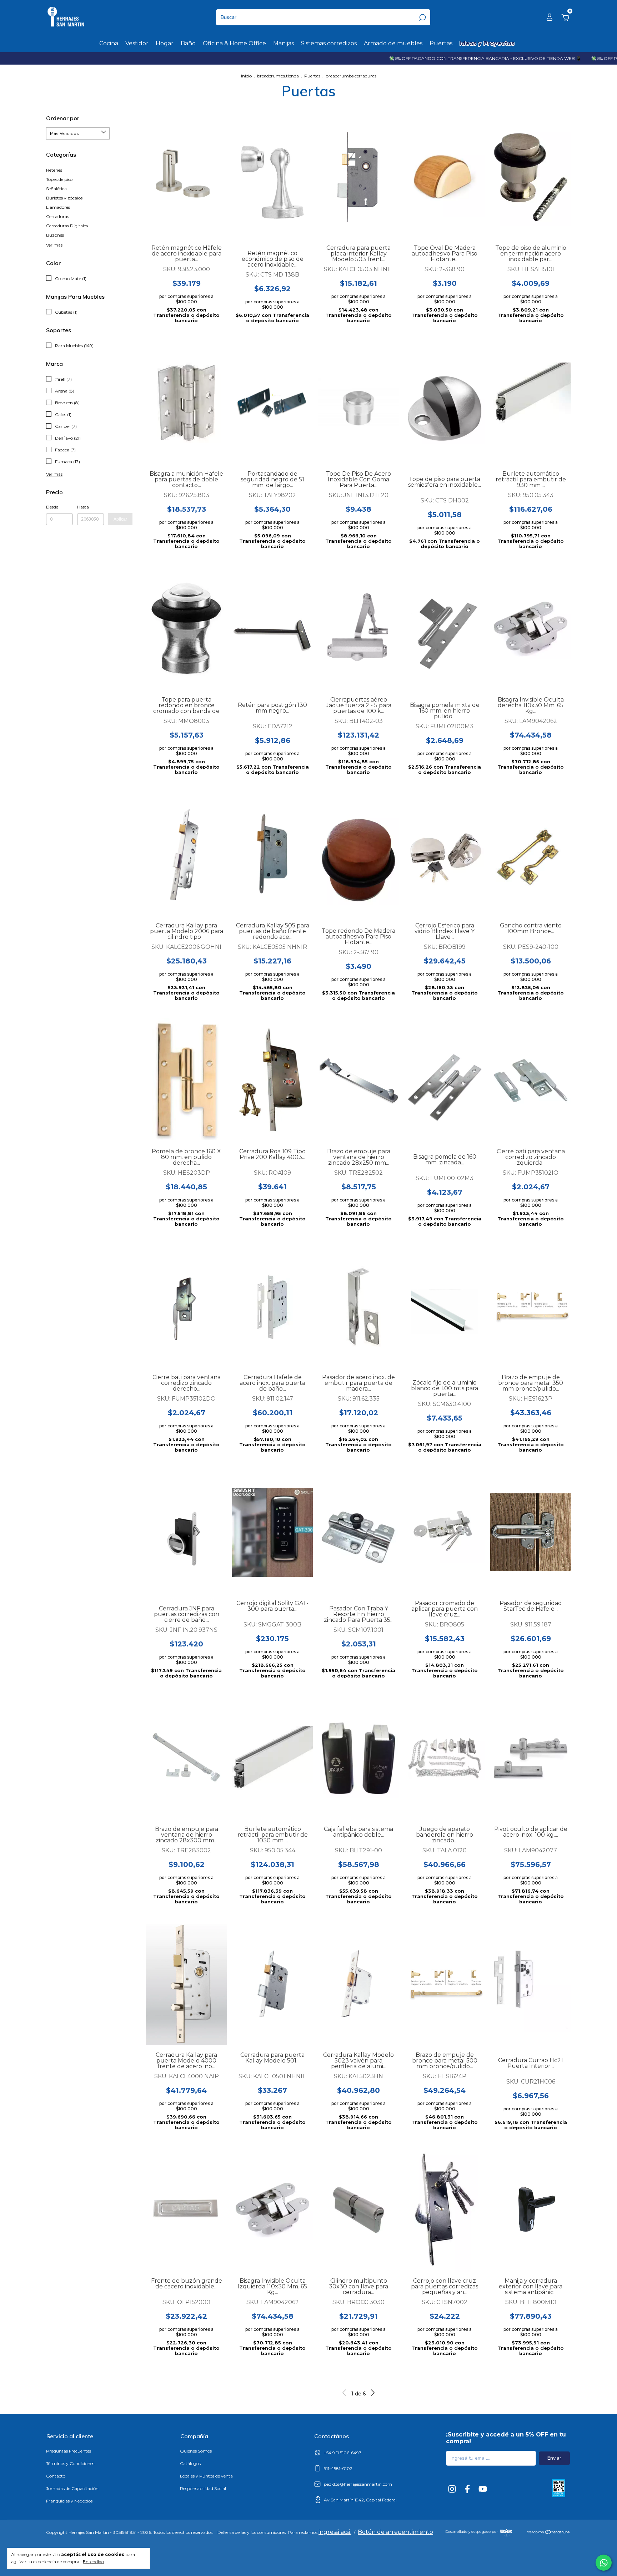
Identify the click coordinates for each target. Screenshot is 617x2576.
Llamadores (58, 207)
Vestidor (137, 43)
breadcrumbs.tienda (278, 76)
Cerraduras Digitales (67, 226)
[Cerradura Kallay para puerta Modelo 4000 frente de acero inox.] (186, 1984)
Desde (52, 507)
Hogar (165, 43)
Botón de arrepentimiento (395, 2532)
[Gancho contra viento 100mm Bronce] (531, 855)
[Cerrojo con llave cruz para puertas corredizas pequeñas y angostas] (445, 2210)
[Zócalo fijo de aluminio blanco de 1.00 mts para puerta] (445, 1312)
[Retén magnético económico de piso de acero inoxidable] (272, 182)
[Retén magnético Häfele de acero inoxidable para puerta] (186, 177)
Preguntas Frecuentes (69, 2451)
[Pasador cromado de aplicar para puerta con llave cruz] (445, 1532)
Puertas (441, 43)
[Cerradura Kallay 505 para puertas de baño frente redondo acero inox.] (272, 855)
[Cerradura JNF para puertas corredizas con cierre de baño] (186, 1538)
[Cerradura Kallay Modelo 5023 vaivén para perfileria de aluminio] (358, 1984)
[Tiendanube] (549, 2533)
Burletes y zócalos (64, 198)
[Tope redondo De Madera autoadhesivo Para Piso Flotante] (358, 860)
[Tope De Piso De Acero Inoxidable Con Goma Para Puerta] (358, 403)
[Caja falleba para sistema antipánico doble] (358, 1758)
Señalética (56, 189)
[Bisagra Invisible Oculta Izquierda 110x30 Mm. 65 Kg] (272, 2210)
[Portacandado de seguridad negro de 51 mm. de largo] (272, 403)
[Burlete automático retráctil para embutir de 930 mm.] (531, 403)
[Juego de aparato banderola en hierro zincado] (445, 1758)
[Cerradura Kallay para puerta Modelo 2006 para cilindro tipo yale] (186, 855)
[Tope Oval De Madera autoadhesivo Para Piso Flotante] (445, 177)
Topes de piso (59, 179)
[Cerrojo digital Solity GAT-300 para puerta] (272, 1532)
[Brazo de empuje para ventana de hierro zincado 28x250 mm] (358, 1080)
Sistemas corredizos (329, 43)
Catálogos (190, 2463)
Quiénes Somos (196, 2451)
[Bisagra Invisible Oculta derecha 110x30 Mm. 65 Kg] (531, 629)
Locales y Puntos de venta (206, 2476)
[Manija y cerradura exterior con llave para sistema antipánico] (531, 2210)
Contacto (56, 2476)
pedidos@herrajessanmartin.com (358, 2484)
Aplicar (120, 519)
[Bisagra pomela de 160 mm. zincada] (445, 1086)
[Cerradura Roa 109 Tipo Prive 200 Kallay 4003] (272, 1080)
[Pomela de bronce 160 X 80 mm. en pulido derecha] (186, 1080)
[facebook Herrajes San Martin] (467, 2489)
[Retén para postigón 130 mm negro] (272, 634)
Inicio (246, 76)
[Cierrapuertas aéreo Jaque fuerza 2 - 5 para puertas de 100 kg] (358, 629)
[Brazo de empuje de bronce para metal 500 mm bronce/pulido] (445, 1984)
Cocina (109, 43)
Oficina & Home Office (234, 43)
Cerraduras (57, 216)
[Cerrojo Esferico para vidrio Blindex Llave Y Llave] (445, 855)
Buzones (55, 235)
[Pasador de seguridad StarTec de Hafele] (531, 1532)
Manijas (284, 43)
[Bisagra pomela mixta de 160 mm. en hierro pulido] (445, 634)
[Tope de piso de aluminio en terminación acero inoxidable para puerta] (531, 177)
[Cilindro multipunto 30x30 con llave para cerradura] (358, 2210)
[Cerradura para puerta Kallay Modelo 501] (272, 1984)
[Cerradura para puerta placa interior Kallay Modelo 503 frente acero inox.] (358, 177)
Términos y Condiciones (70, 2463)
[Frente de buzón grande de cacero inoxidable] (186, 2210)
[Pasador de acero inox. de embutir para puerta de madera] (358, 1306)
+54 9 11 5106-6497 (343, 2453)
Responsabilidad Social (203, 2488)
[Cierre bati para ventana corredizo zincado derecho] (186, 1306)
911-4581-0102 (338, 2468)
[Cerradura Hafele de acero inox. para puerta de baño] (272, 1306)
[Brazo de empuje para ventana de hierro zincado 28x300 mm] (186, 1758)
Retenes (54, 170)
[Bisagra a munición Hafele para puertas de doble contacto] (186, 403)
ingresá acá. (335, 2532)
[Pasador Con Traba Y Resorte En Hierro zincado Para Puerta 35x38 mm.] (358, 1538)
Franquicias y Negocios (69, 2501)
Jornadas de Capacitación (72, 2488)
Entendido (93, 2562)
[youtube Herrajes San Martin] (483, 2489)
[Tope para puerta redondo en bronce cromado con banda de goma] (186, 629)
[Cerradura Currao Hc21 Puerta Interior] (531, 1989)
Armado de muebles (393, 43)
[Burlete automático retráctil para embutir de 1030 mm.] (272, 1758)
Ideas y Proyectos (487, 43)
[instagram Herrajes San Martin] (452, 2489)
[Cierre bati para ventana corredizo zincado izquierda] (531, 1080)
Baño (188, 43)
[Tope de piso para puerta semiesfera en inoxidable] (445, 408)
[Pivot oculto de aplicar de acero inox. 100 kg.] (531, 1758)
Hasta (83, 507)
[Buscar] (422, 17)
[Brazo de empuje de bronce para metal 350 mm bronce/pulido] (531, 1306)
